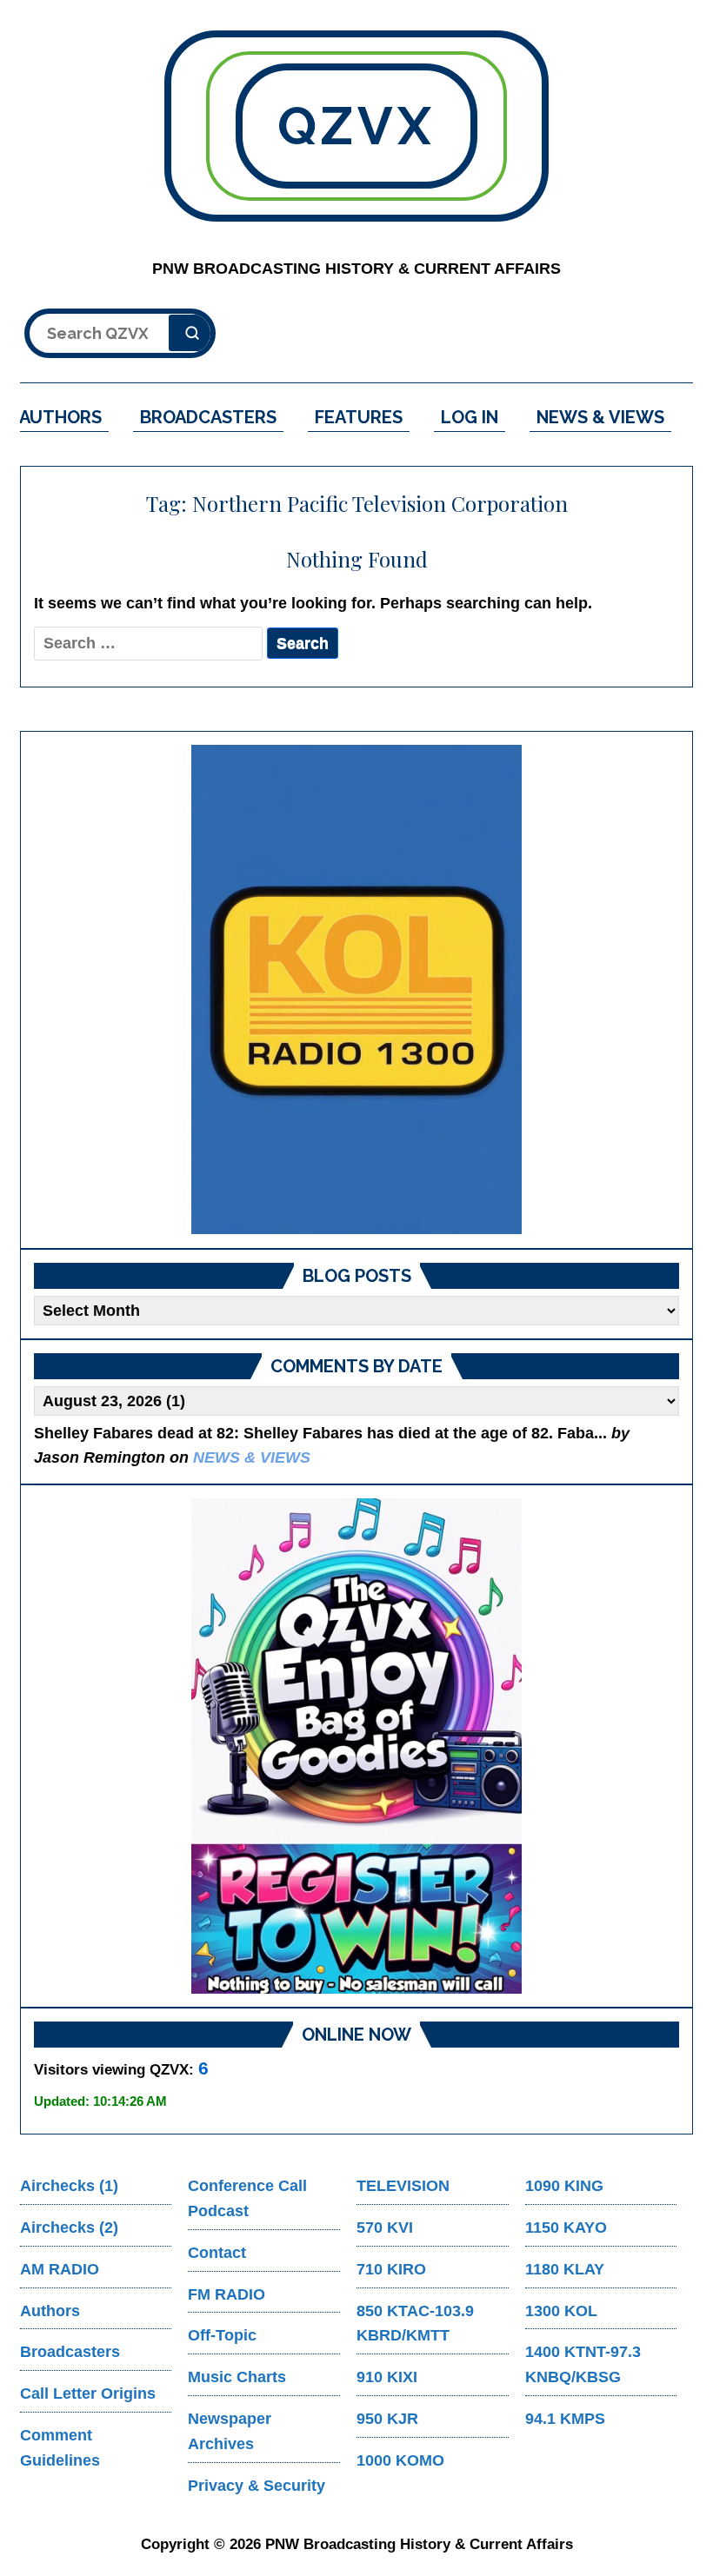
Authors (50, 2311)
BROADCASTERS (208, 417)
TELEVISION (403, 2186)
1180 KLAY (565, 2269)
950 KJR (387, 2419)
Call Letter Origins (88, 2393)
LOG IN (470, 417)
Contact (217, 2253)
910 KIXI (387, 2377)
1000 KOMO (400, 2460)
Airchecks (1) (69, 2186)
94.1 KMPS (565, 2419)
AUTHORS (60, 417)
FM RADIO (227, 2294)
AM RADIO (60, 2269)
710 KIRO (391, 2269)
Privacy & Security (257, 2486)
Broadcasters (70, 2352)
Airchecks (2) (69, 2227)
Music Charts (237, 2377)
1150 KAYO (566, 2227)
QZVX (356, 126)
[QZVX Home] (356, 989)
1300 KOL (561, 2311)
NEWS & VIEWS (600, 417)
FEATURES (359, 417)
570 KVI (385, 2227)
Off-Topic (222, 2335)
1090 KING (564, 2186)
